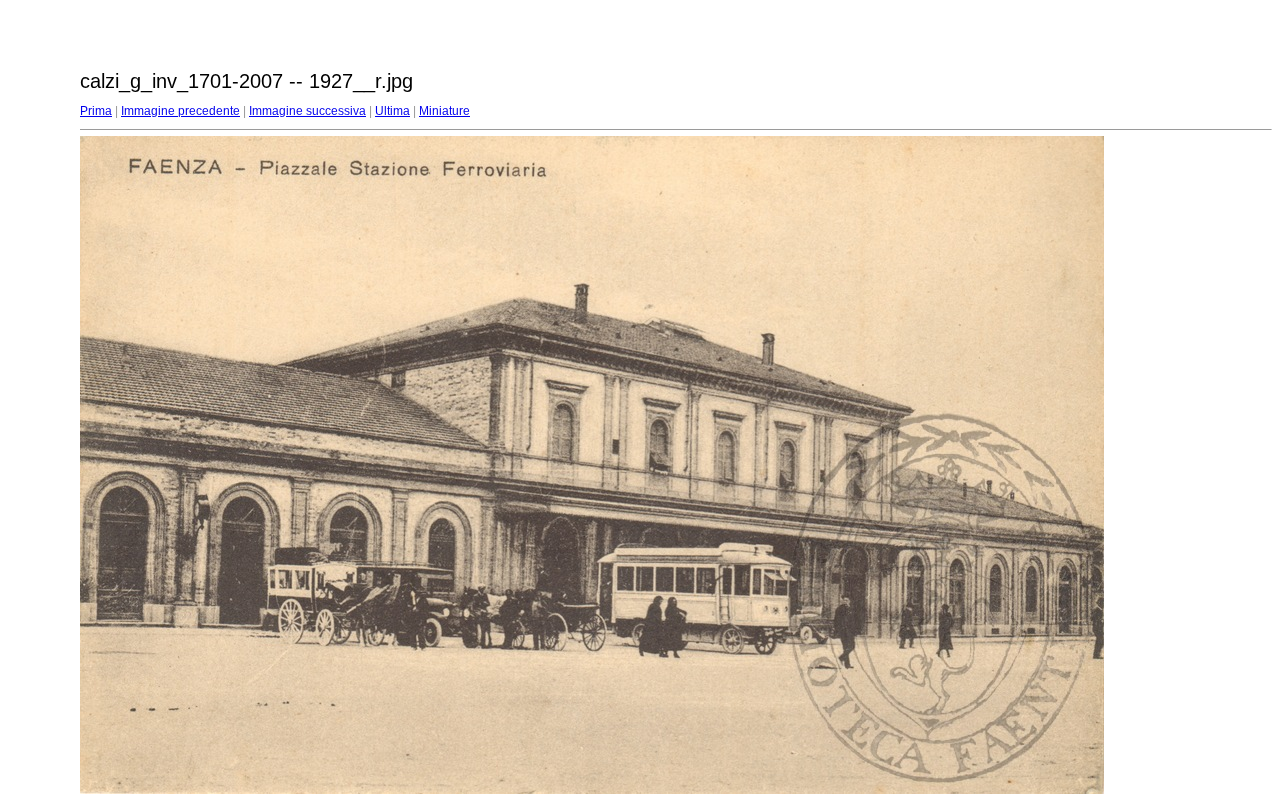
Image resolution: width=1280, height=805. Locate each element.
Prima (96, 111)
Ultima (392, 111)
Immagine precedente (180, 111)
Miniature (444, 111)
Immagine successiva (307, 111)
